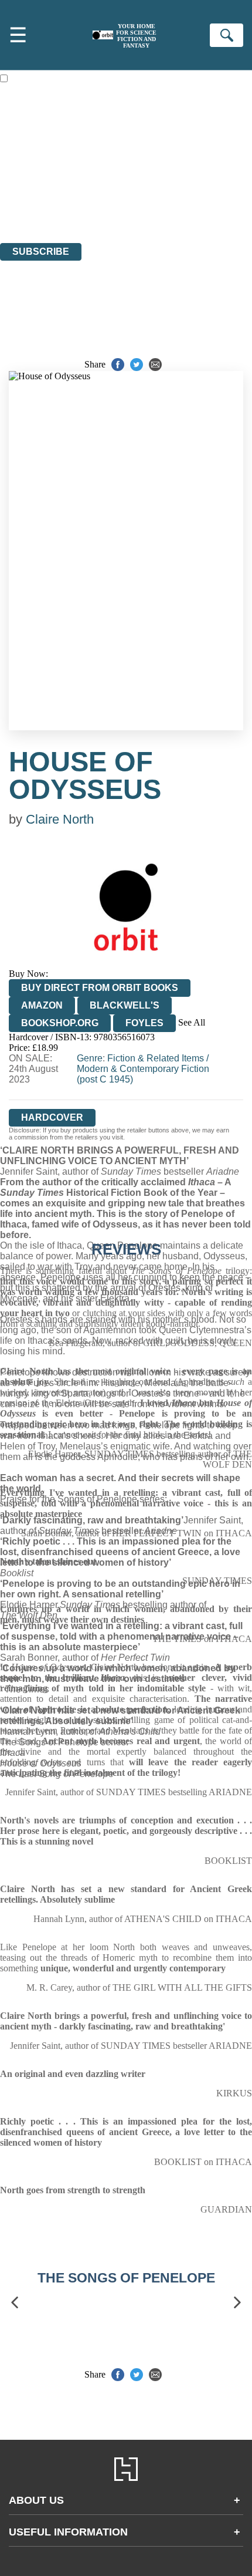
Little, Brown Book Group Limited (145, 174)
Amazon (42, 1005)
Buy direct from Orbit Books (100, 988)
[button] (15, 2302)
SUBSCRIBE (41, 252)
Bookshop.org (60, 1023)
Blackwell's (125, 1005)
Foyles (144, 1023)
